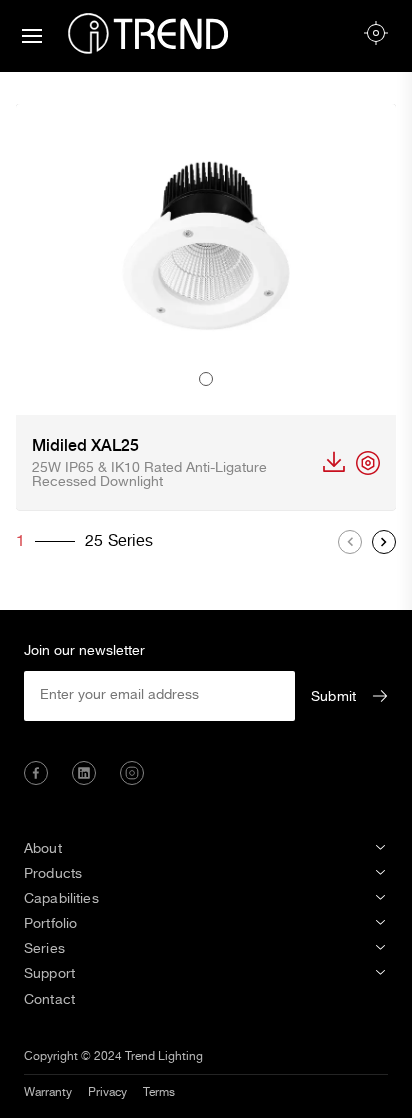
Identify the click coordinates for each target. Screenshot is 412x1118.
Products (53, 874)
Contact (49, 1000)
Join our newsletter (84, 652)
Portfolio (50, 924)
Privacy (107, 1092)
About (43, 849)
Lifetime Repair (73, 1043)
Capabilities (61, 899)
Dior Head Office (78, 1090)
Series (44, 949)
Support (49, 974)
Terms (159, 1092)
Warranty (53, 1018)
